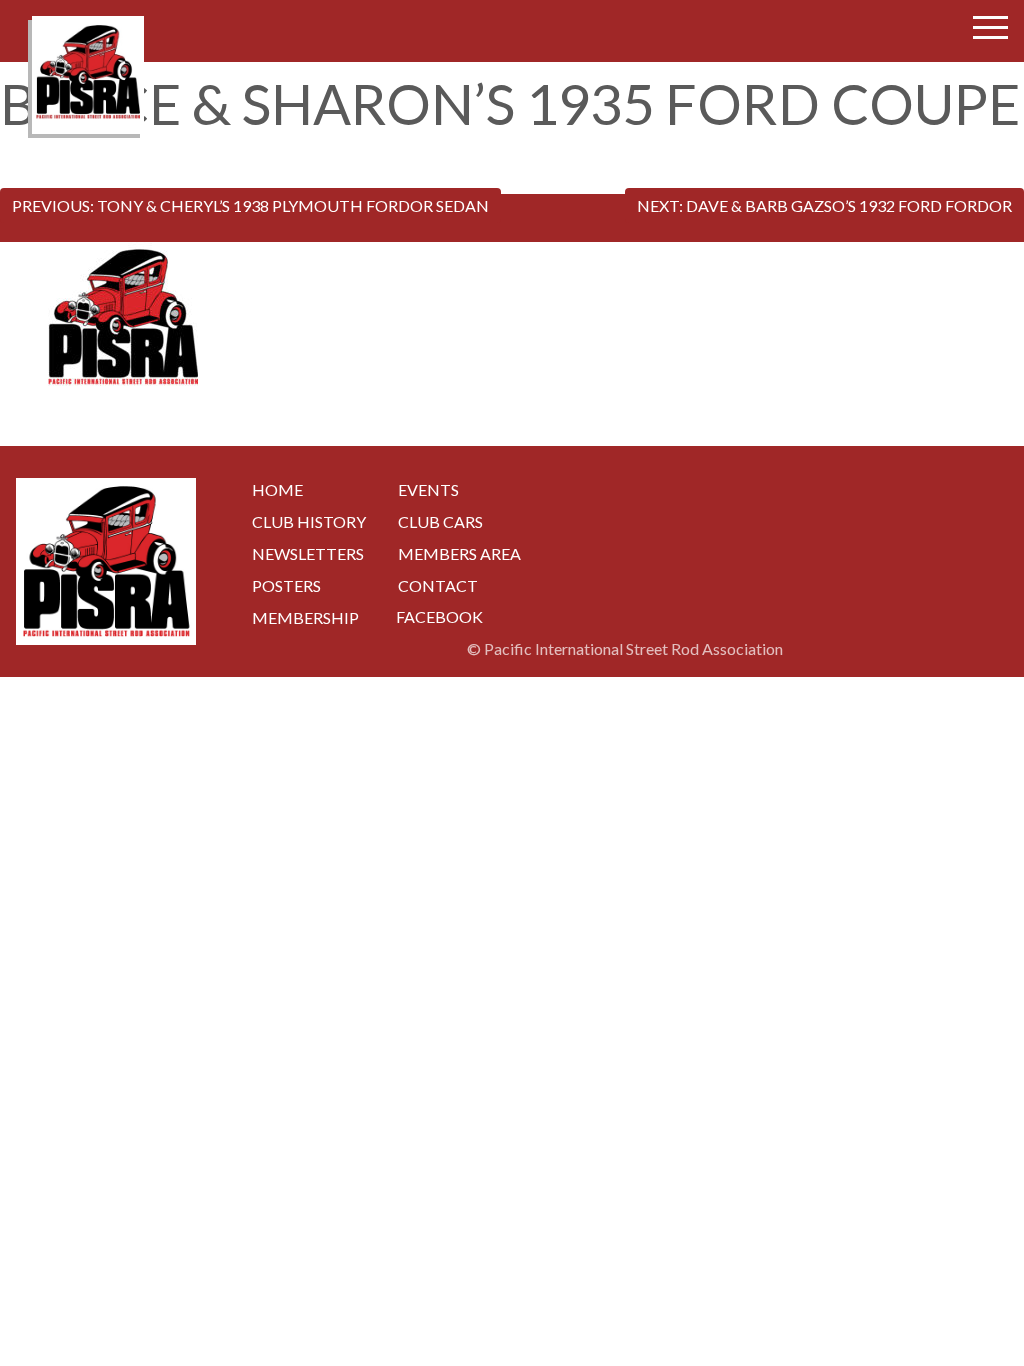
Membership (305, 617)
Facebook (439, 616)
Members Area (459, 553)
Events (428, 489)
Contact (438, 585)
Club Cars (440, 521)
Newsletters (308, 553)
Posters (286, 585)
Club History (309, 521)
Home (277, 489)
